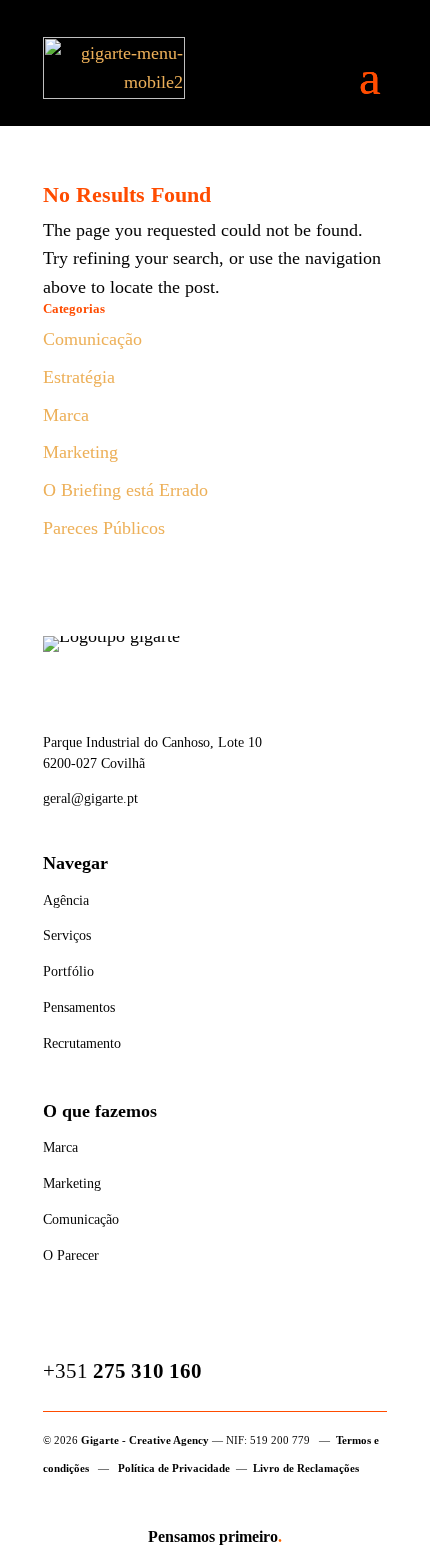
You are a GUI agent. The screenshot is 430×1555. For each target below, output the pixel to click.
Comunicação (92, 339)
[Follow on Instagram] (106, 1325)
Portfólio (68, 971)
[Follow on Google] (200, 1325)
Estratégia (79, 377)
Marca (66, 415)
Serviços (67, 935)
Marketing (80, 452)
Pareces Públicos (104, 528)
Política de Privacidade (174, 1468)
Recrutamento (82, 1043)
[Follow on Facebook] (59, 1325)
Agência (66, 900)
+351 (122, 1371)
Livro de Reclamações (306, 1468)
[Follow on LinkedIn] (153, 1325)
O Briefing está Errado (125, 490)
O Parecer (71, 1255)
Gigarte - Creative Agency (145, 1440)
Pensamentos (79, 1007)
